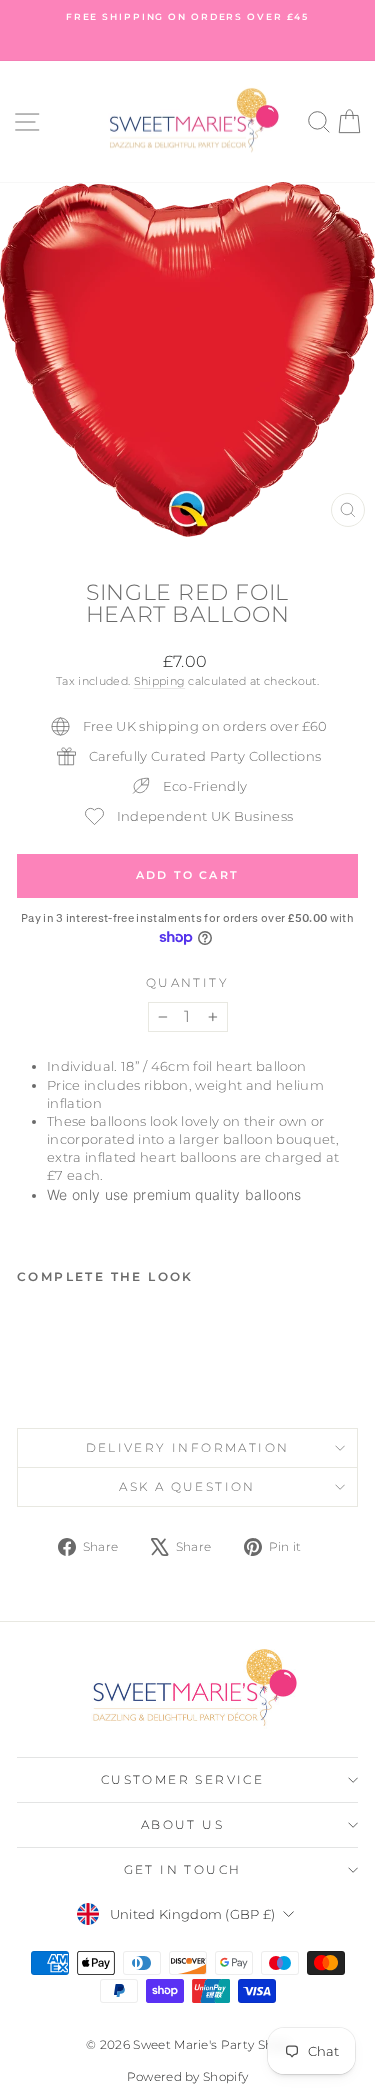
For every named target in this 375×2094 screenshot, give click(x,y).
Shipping (160, 681)
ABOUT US (182, 1824)
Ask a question (187, 1486)
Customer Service (182, 1779)
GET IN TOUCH (183, 1869)
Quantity (187, 982)
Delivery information (188, 1447)
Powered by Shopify (188, 2076)
